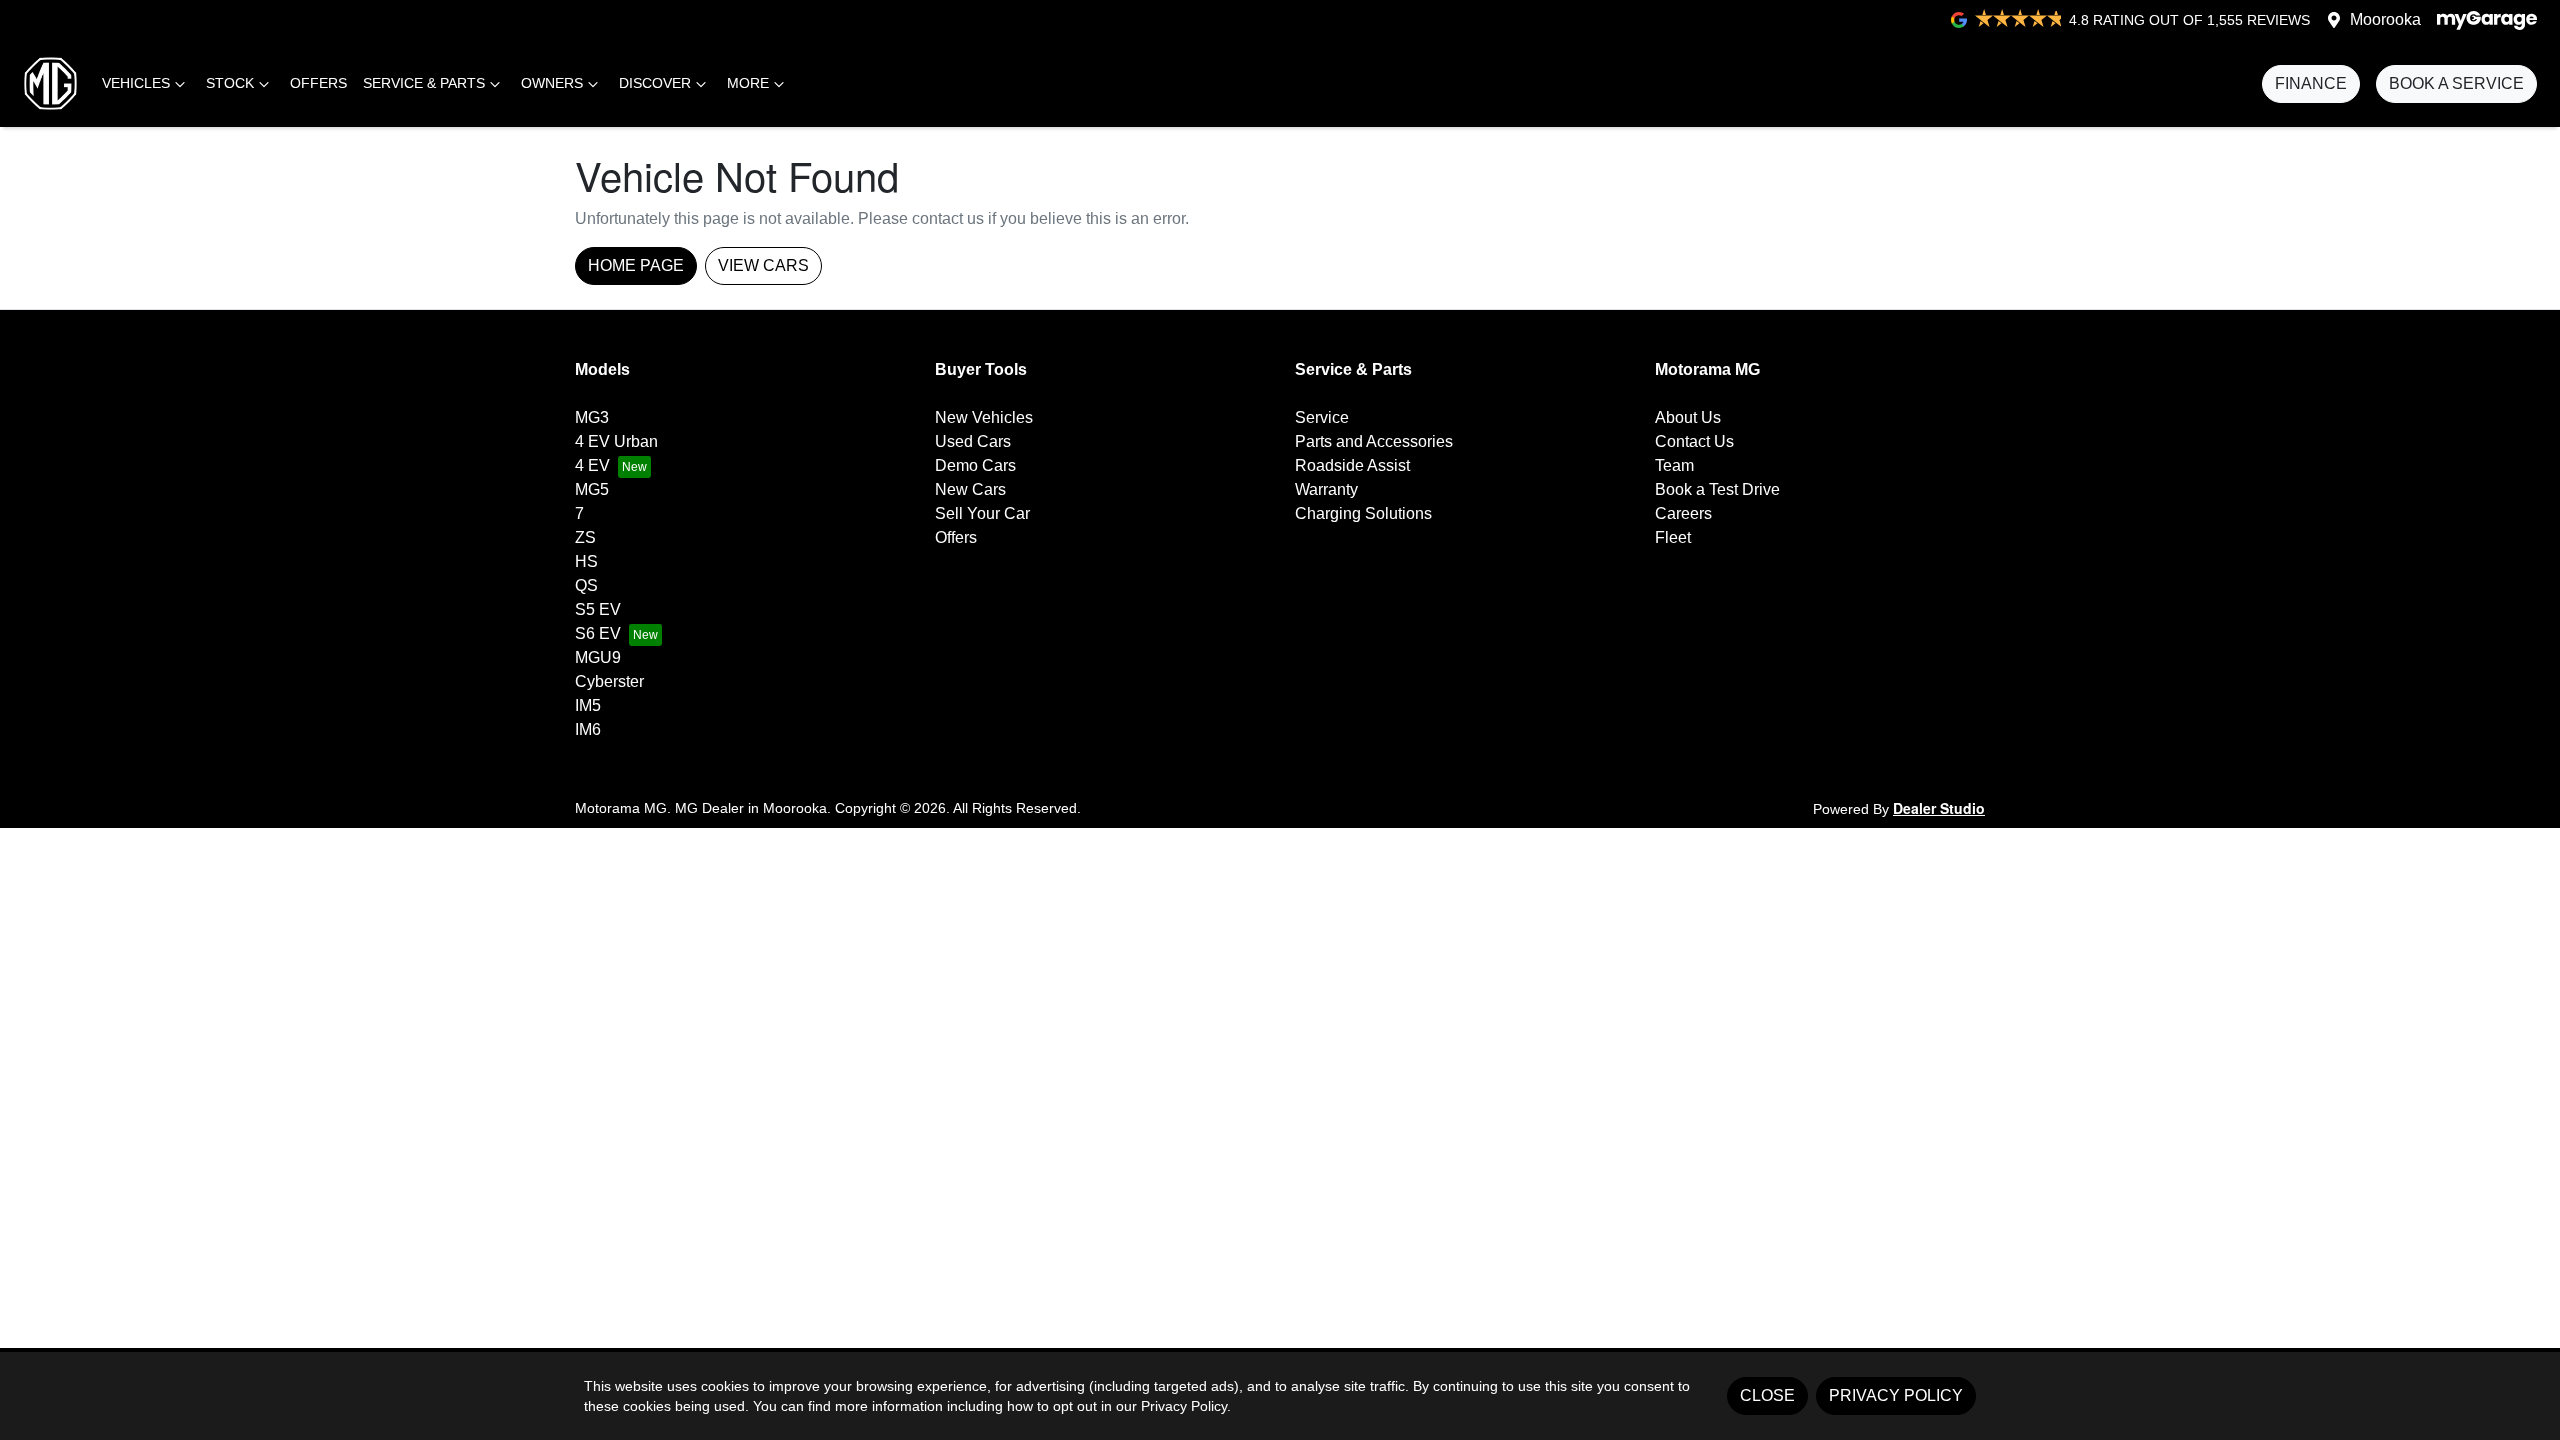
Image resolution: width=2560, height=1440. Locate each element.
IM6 (588, 729)
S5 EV (598, 609)
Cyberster (609, 681)
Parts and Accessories (1374, 441)
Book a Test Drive (1717, 489)
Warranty (1326, 489)
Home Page (636, 265)
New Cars (970, 489)
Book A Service (2456, 83)
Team (1674, 465)
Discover (655, 83)
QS (586, 585)
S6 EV (598, 633)
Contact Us (1694, 441)
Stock (230, 83)
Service (1322, 417)
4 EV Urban (616, 441)
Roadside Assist (1352, 465)
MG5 (592, 489)
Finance (2311, 83)
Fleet (1673, 537)
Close (1767, 1395)
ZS (585, 537)
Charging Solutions (1363, 513)
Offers (318, 83)
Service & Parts (424, 83)
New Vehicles (984, 417)
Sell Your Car (982, 513)
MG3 (592, 417)
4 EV (592, 465)
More (748, 83)
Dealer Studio (1939, 808)
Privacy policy (1896, 1395)
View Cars (763, 265)
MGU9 (598, 657)
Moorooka (2385, 19)
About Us (1688, 417)
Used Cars (973, 441)
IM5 (588, 705)
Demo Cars (975, 465)
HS (586, 561)
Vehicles (136, 83)
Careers (1683, 513)
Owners (552, 83)
